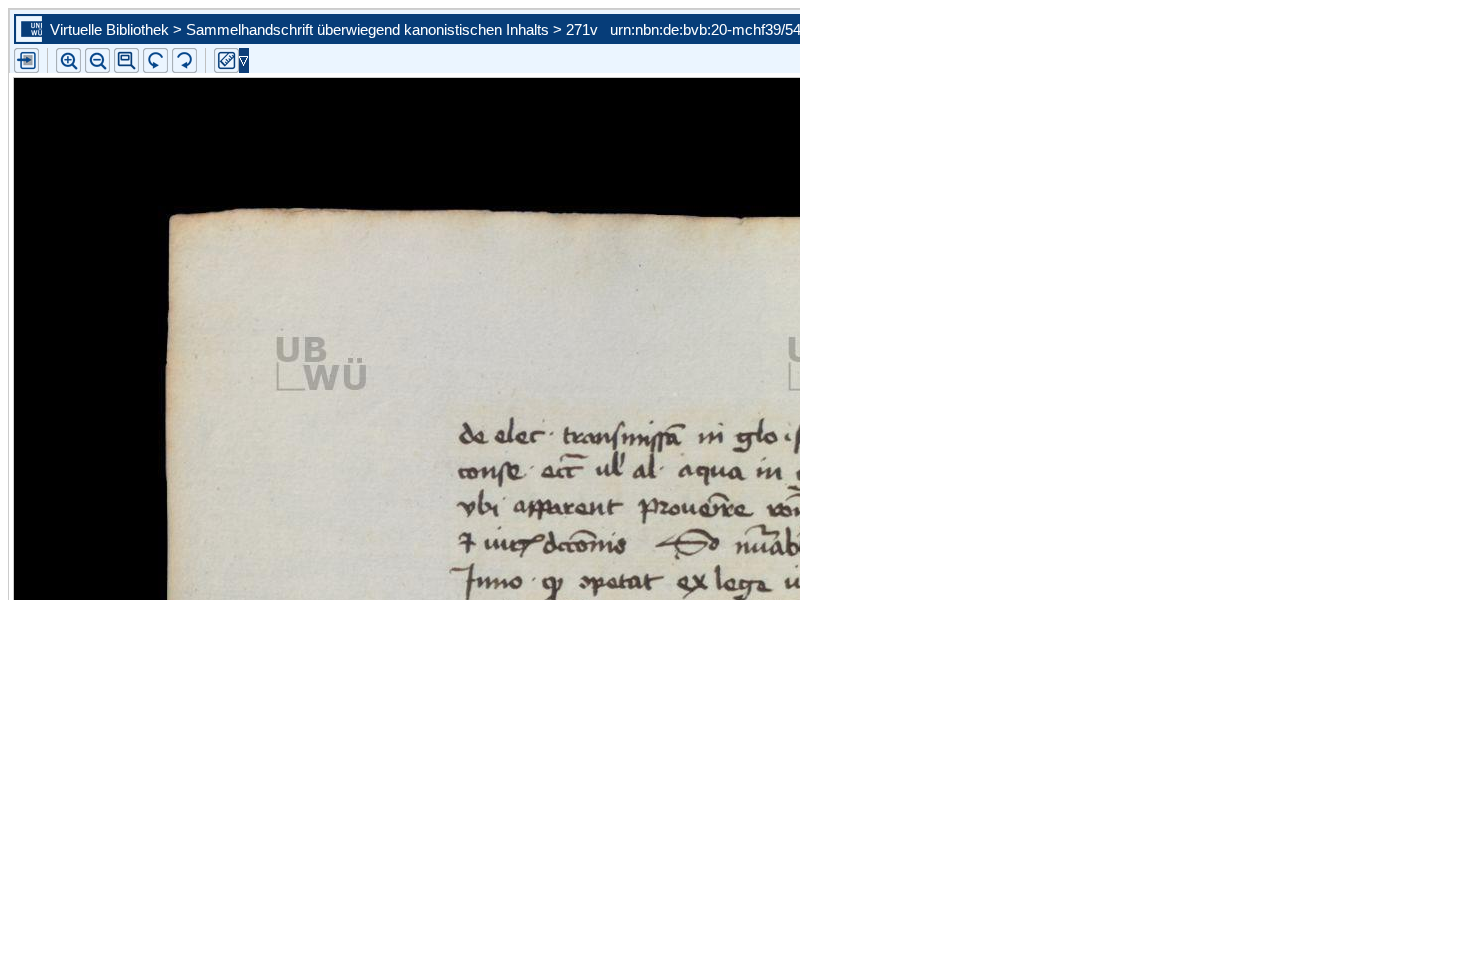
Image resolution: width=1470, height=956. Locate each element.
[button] (126, 60)
